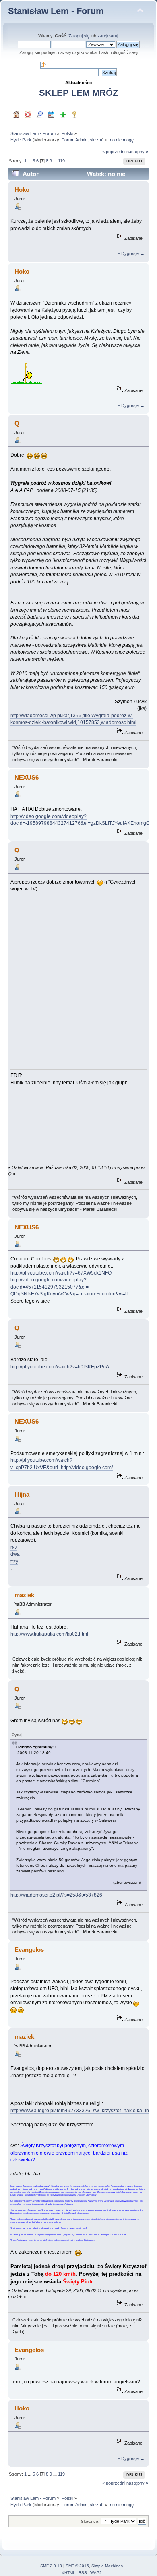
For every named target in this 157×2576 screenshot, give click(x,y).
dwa (15, 1554)
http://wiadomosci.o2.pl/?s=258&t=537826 (56, 1895)
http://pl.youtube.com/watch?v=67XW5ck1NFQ (61, 1273)
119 (61, 161)
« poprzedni (114, 152)
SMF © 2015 (77, 2566)
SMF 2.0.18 (51, 2566)
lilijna (22, 1494)
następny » (137, 152)
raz (14, 1547)
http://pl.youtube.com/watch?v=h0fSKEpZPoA (60, 1367)
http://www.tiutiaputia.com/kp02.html (49, 1634)
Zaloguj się (79, 36)
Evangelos (29, 1950)
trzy (14, 1561)
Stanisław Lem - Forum (56, 11)
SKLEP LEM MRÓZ (78, 93)
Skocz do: (90, 2521)
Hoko (22, 190)
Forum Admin (74, 140)
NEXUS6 (27, 777)
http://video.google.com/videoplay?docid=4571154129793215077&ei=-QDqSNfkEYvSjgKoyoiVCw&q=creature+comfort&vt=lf (69, 1287)
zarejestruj (108, 36)
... (30, 161)
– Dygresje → (131, 253)
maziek (24, 1595)
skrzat (96, 140)
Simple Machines (107, 2566)
